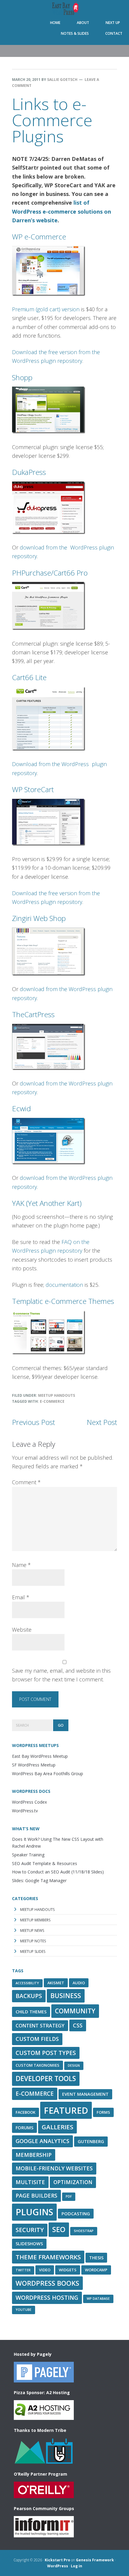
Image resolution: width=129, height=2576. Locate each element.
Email (21, 1597)
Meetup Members (35, 1920)
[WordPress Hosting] (44, 2380)
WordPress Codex (29, 1802)
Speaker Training (28, 1855)
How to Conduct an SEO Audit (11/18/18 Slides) (58, 1872)
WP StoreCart (33, 789)
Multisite (30, 2182)
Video (45, 2270)
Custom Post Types (46, 2053)
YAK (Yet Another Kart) (47, 1203)
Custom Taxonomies (37, 2065)
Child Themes (31, 2012)
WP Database (98, 2299)
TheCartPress (33, 1014)
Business (66, 1996)
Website (22, 1630)
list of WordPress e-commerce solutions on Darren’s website (61, 211)
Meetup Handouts (57, 1395)
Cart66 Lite (29, 677)
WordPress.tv (25, 1811)
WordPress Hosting (47, 2298)
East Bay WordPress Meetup (64, 9)
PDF (69, 2196)
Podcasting (76, 2213)
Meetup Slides (33, 1951)
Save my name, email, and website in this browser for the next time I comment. (61, 1675)
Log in (76, 2566)
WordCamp (96, 2270)
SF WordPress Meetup (34, 1765)
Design (74, 2065)
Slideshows (29, 2243)
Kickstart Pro (57, 2560)
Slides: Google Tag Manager (39, 1880)
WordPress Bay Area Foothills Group (48, 1774)
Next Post (102, 1422)
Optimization (73, 2182)
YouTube (24, 2310)
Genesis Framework (95, 2560)
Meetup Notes (33, 1941)
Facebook (25, 2112)
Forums (24, 2127)
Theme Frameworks (48, 2257)
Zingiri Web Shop (39, 918)
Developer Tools (46, 2079)
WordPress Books (47, 2283)
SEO (59, 2229)
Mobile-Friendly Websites (54, 2168)
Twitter (23, 2270)
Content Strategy (40, 2026)
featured (66, 2110)
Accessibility (27, 1983)
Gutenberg (91, 2141)
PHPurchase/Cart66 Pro (50, 573)
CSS (78, 2025)
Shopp (22, 377)
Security (30, 2230)
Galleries (57, 2127)
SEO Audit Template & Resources (45, 1863)
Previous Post (33, 1422)
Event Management (85, 2094)
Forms (103, 2112)
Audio (79, 1983)
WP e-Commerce (39, 237)
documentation (64, 1285)
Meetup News (32, 1931)
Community (75, 2011)
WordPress (58, 2566)
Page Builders (36, 2196)
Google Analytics (42, 2141)
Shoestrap (84, 2231)
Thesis (96, 2258)
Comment (26, 1482)
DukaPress (29, 472)
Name (21, 1565)
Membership (34, 2155)
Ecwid (21, 1108)
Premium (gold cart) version (46, 309)
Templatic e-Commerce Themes (63, 1301)
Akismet (56, 1983)
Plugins (34, 2212)
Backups (29, 1996)
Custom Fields (37, 2039)
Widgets (68, 2270)
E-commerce (52, 1401)
